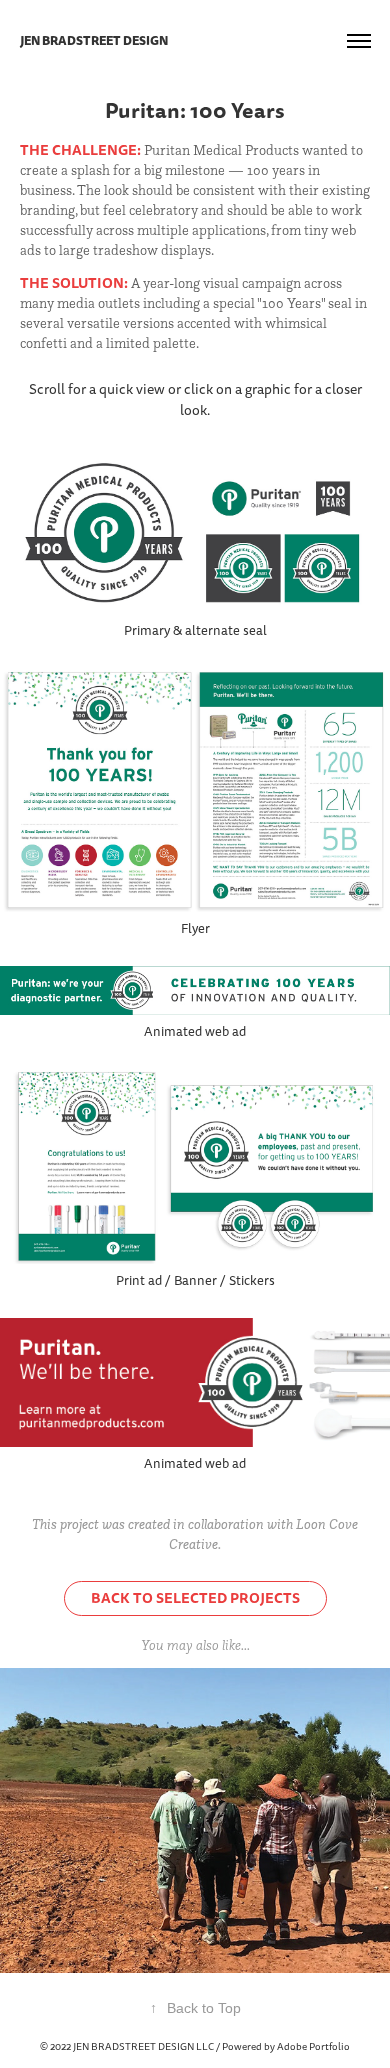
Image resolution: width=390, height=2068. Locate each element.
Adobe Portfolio (313, 2047)
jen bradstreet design (94, 41)
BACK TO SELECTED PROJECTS (195, 1598)
